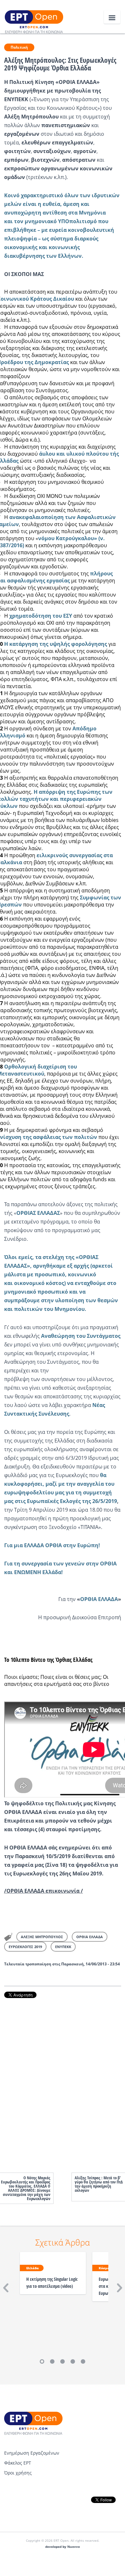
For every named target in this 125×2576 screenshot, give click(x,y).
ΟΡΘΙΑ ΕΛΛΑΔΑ (90, 1937)
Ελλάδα (33, 2268)
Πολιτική (19, 47)
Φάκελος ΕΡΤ (18, 2463)
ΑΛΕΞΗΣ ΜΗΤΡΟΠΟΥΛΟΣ (42, 1937)
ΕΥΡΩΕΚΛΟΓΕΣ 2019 (25, 1947)
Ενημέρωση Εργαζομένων (32, 2453)
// (44, 1891)
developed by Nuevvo (63, 2547)
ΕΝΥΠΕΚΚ (63, 1947)
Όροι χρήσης (18, 2473)
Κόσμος (105, 2268)
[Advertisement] (63, 2079)
